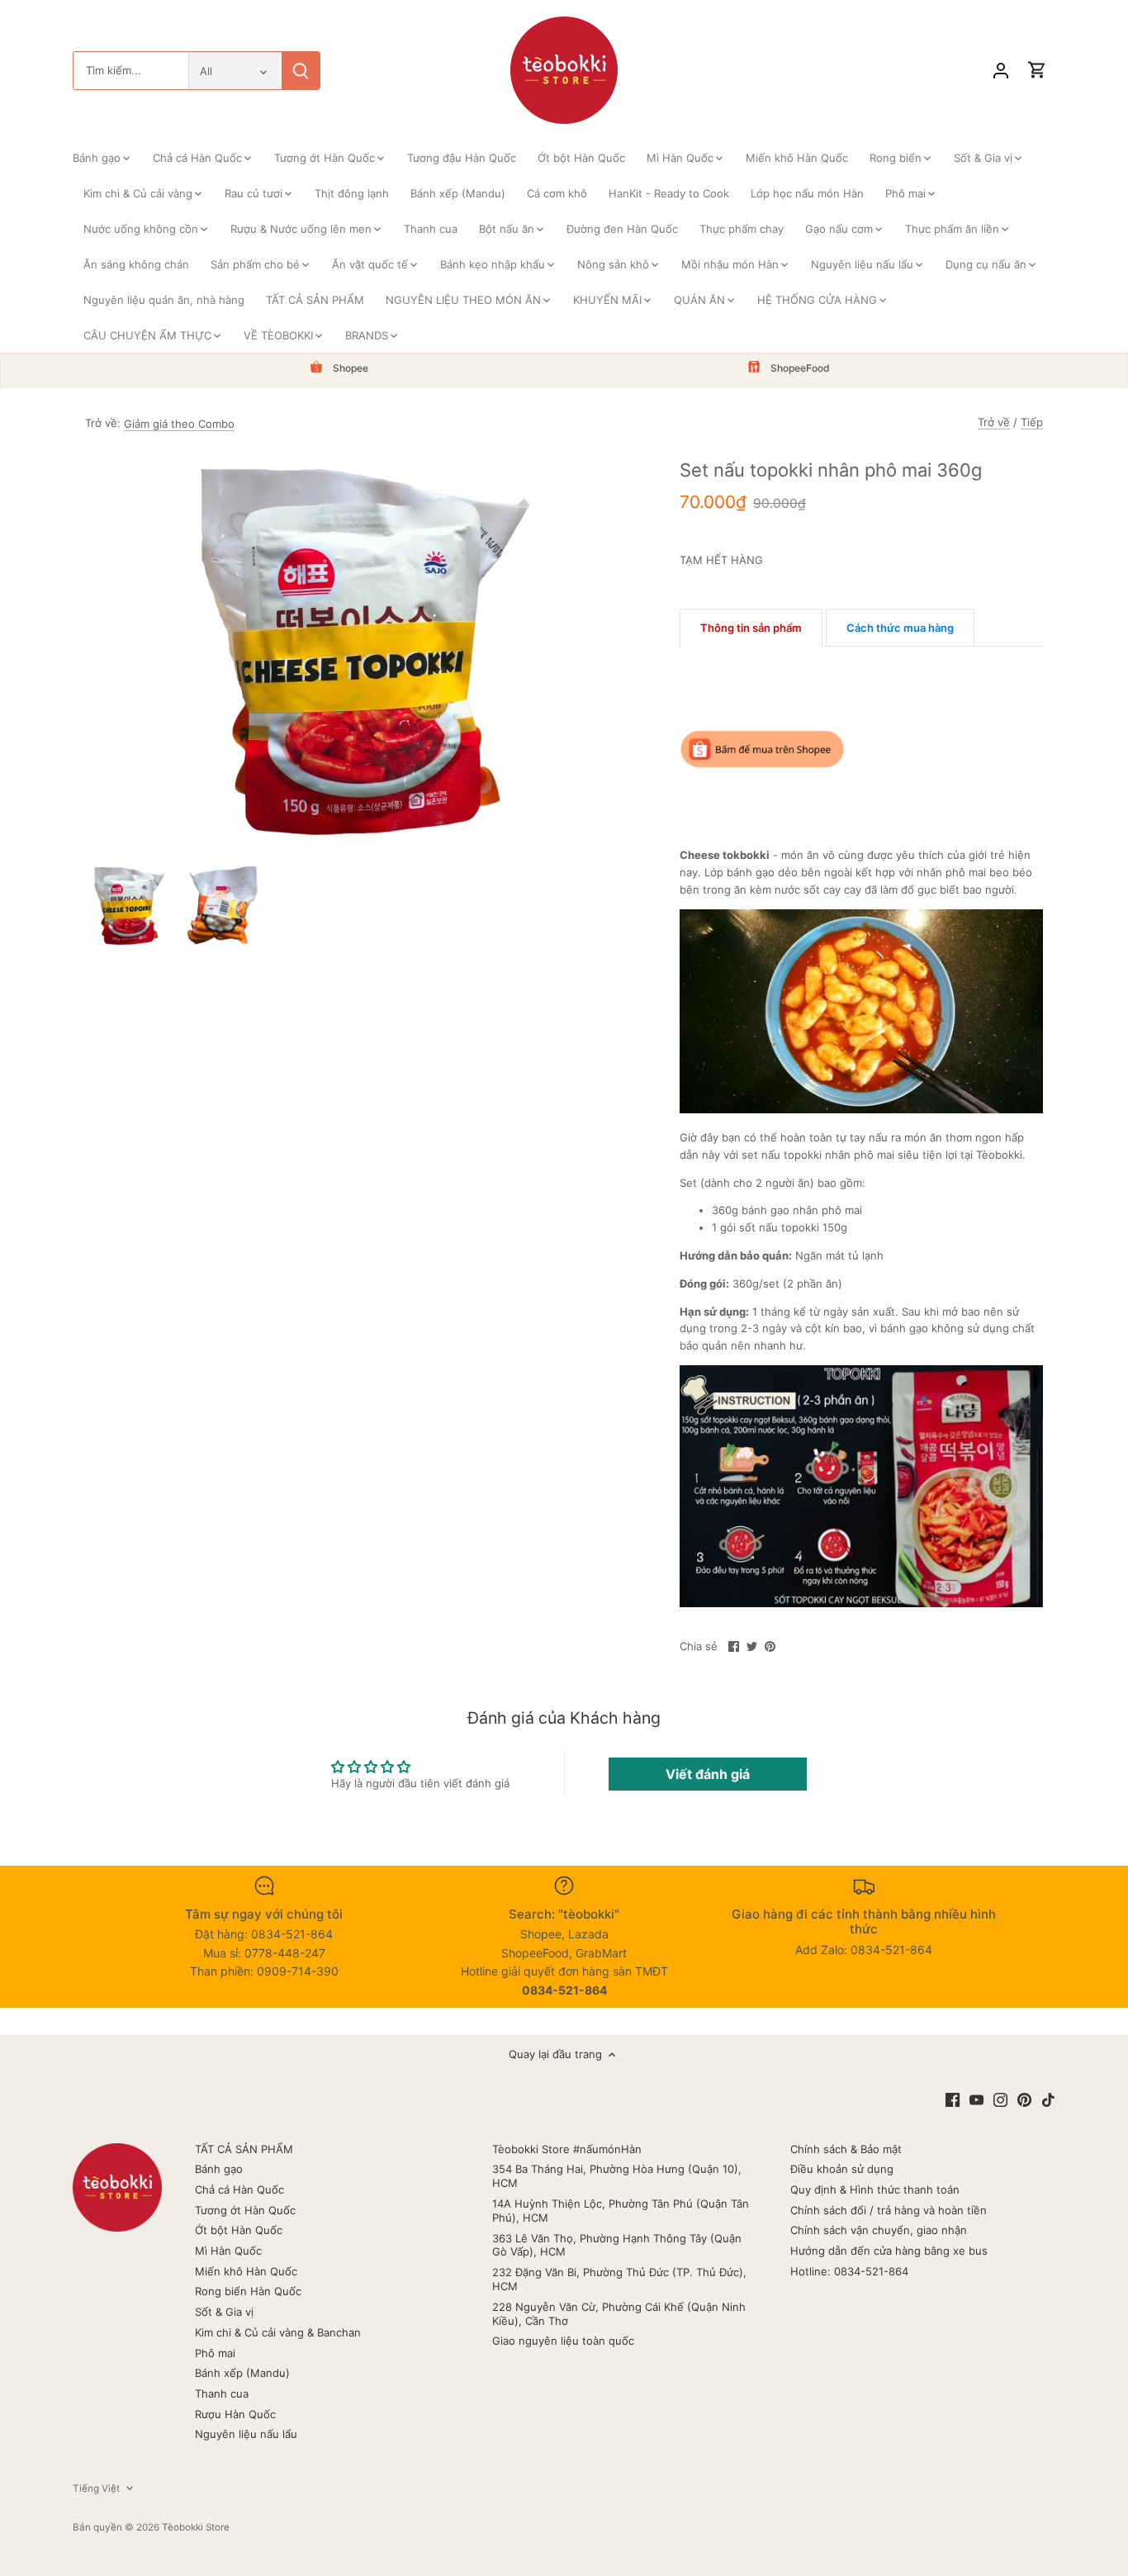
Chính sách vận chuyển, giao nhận (879, 2230)
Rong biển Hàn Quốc (248, 2291)
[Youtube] (976, 2099)
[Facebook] (953, 2099)
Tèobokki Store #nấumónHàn (567, 2149)
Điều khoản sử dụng (842, 2169)
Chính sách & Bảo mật (846, 2149)
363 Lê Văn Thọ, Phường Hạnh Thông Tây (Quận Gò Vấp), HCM (617, 2245)
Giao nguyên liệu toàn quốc (563, 2341)
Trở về (994, 422)
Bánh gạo (219, 2169)
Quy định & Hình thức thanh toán (875, 2189)
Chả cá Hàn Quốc (239, 2189)
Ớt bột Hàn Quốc (239, 2230)
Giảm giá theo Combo (179, 424)
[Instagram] (1000, 2099)
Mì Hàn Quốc (228, 2251)
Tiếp (1032, 422)
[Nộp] (301, 71)
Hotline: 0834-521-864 (849, 2271)
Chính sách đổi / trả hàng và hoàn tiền (889, 2210)
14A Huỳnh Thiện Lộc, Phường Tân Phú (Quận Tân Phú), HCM (621, 2211)
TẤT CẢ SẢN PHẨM (244, 2149)
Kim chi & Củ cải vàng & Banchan (278, 2332)
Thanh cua (222, 2393)
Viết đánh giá (708, 1774)
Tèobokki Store (196, 2527)
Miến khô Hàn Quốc (246, 2271)
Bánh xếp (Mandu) (242, 2373)
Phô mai (215, 2353)
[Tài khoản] (1001, 71)
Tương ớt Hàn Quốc (245, 2210)
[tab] (751, 628)
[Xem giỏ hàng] (1037, 71)
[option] (129, 905)
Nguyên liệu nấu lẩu (246, 2434)
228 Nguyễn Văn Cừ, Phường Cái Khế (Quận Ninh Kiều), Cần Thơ (619, 2314)
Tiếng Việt (96, 2488)
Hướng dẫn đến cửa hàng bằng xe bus (889, 2251)
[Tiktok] (1048, 2099)
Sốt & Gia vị (224, 2312)
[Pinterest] (1024, 2099)
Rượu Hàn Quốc (235, 2414)
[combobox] (131, 71)
